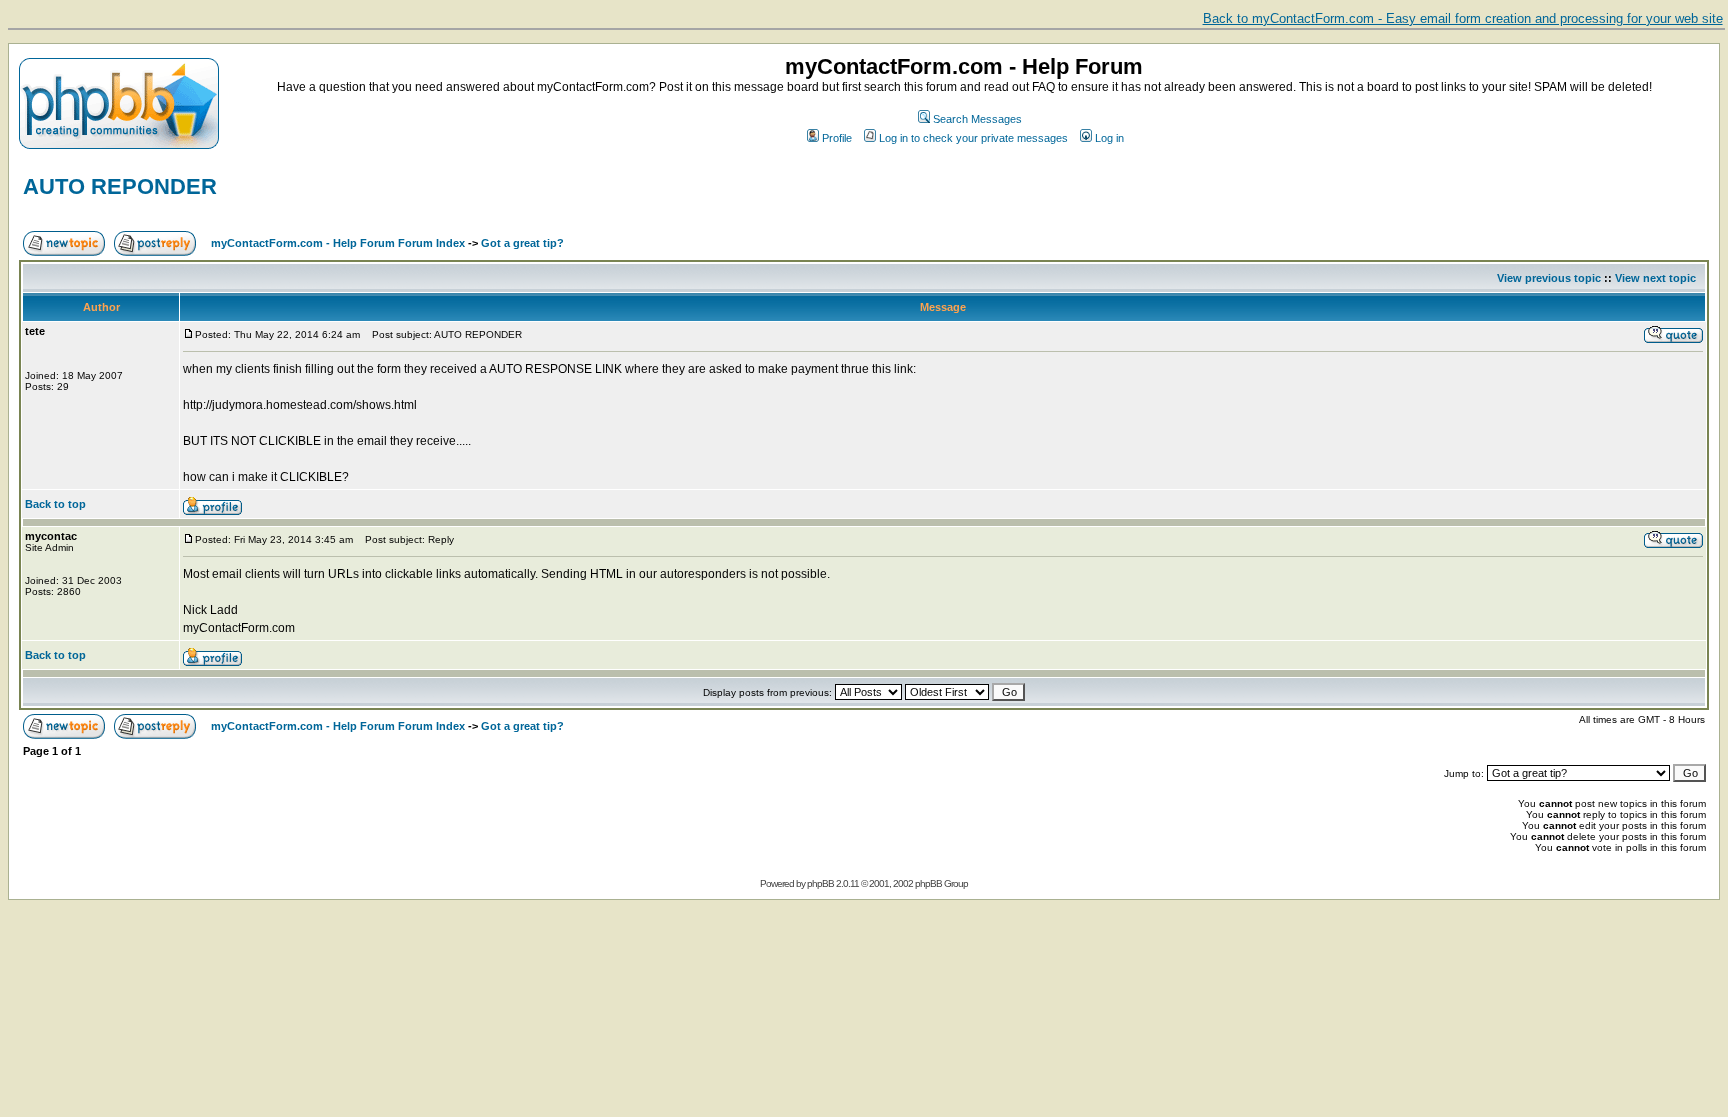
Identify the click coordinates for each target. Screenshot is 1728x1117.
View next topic (1655, 278)
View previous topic (1549, 278)
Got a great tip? (522, 243)
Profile (837, 138)
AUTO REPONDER (120, 186)
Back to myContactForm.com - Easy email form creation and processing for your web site (1463, 18)
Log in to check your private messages (973, 138)
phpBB (820, 883)
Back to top (55, 504)
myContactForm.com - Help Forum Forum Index (338, 243)
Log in (1109, 138)
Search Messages (977, 119)
